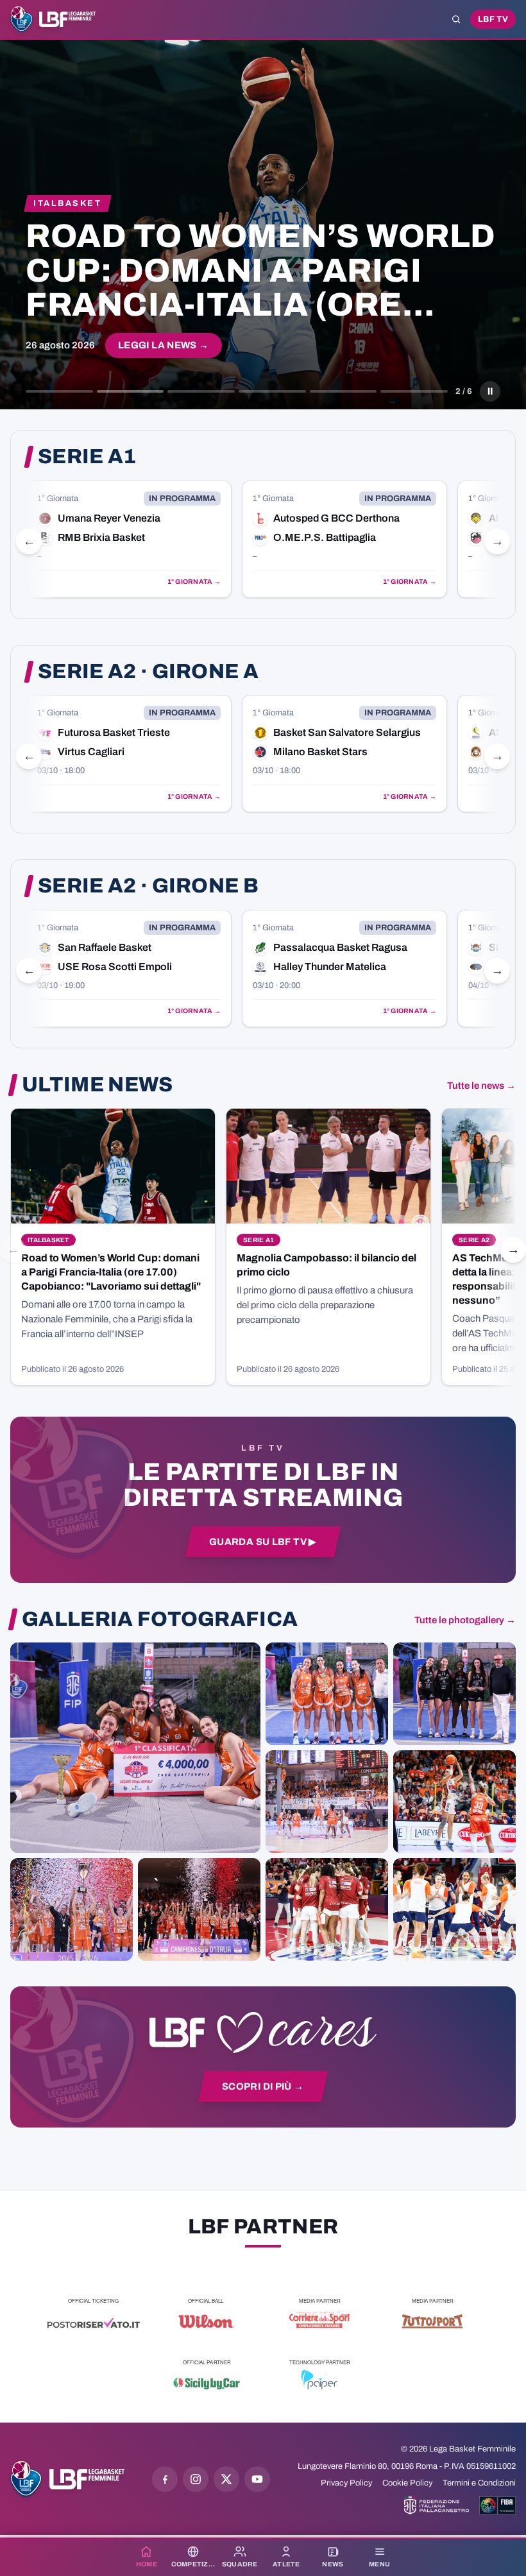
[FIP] (437, 2505)
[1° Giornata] (129, 539)
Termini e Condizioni (479, 2483)
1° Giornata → (194, 582)
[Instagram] (196, 2479)
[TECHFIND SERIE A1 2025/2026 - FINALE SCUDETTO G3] (327, 1802)
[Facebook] (165, 2479)
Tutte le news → (481, 1086)
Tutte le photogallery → (465, 1620)
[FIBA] (497, 2505)
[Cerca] (456, 19)
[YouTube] (257, 2479)
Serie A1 (87, 457)
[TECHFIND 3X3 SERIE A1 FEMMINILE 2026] (135, 1748)
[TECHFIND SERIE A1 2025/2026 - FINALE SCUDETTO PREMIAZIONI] (72, 1909)
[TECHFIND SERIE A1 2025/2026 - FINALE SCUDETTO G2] (327, 1909)
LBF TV (493, 19)
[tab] (59, 391)
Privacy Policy (346, 2483)
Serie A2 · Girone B (148, 886)
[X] (226, 2479)
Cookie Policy (407, 2483)
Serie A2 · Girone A (148, 672)
